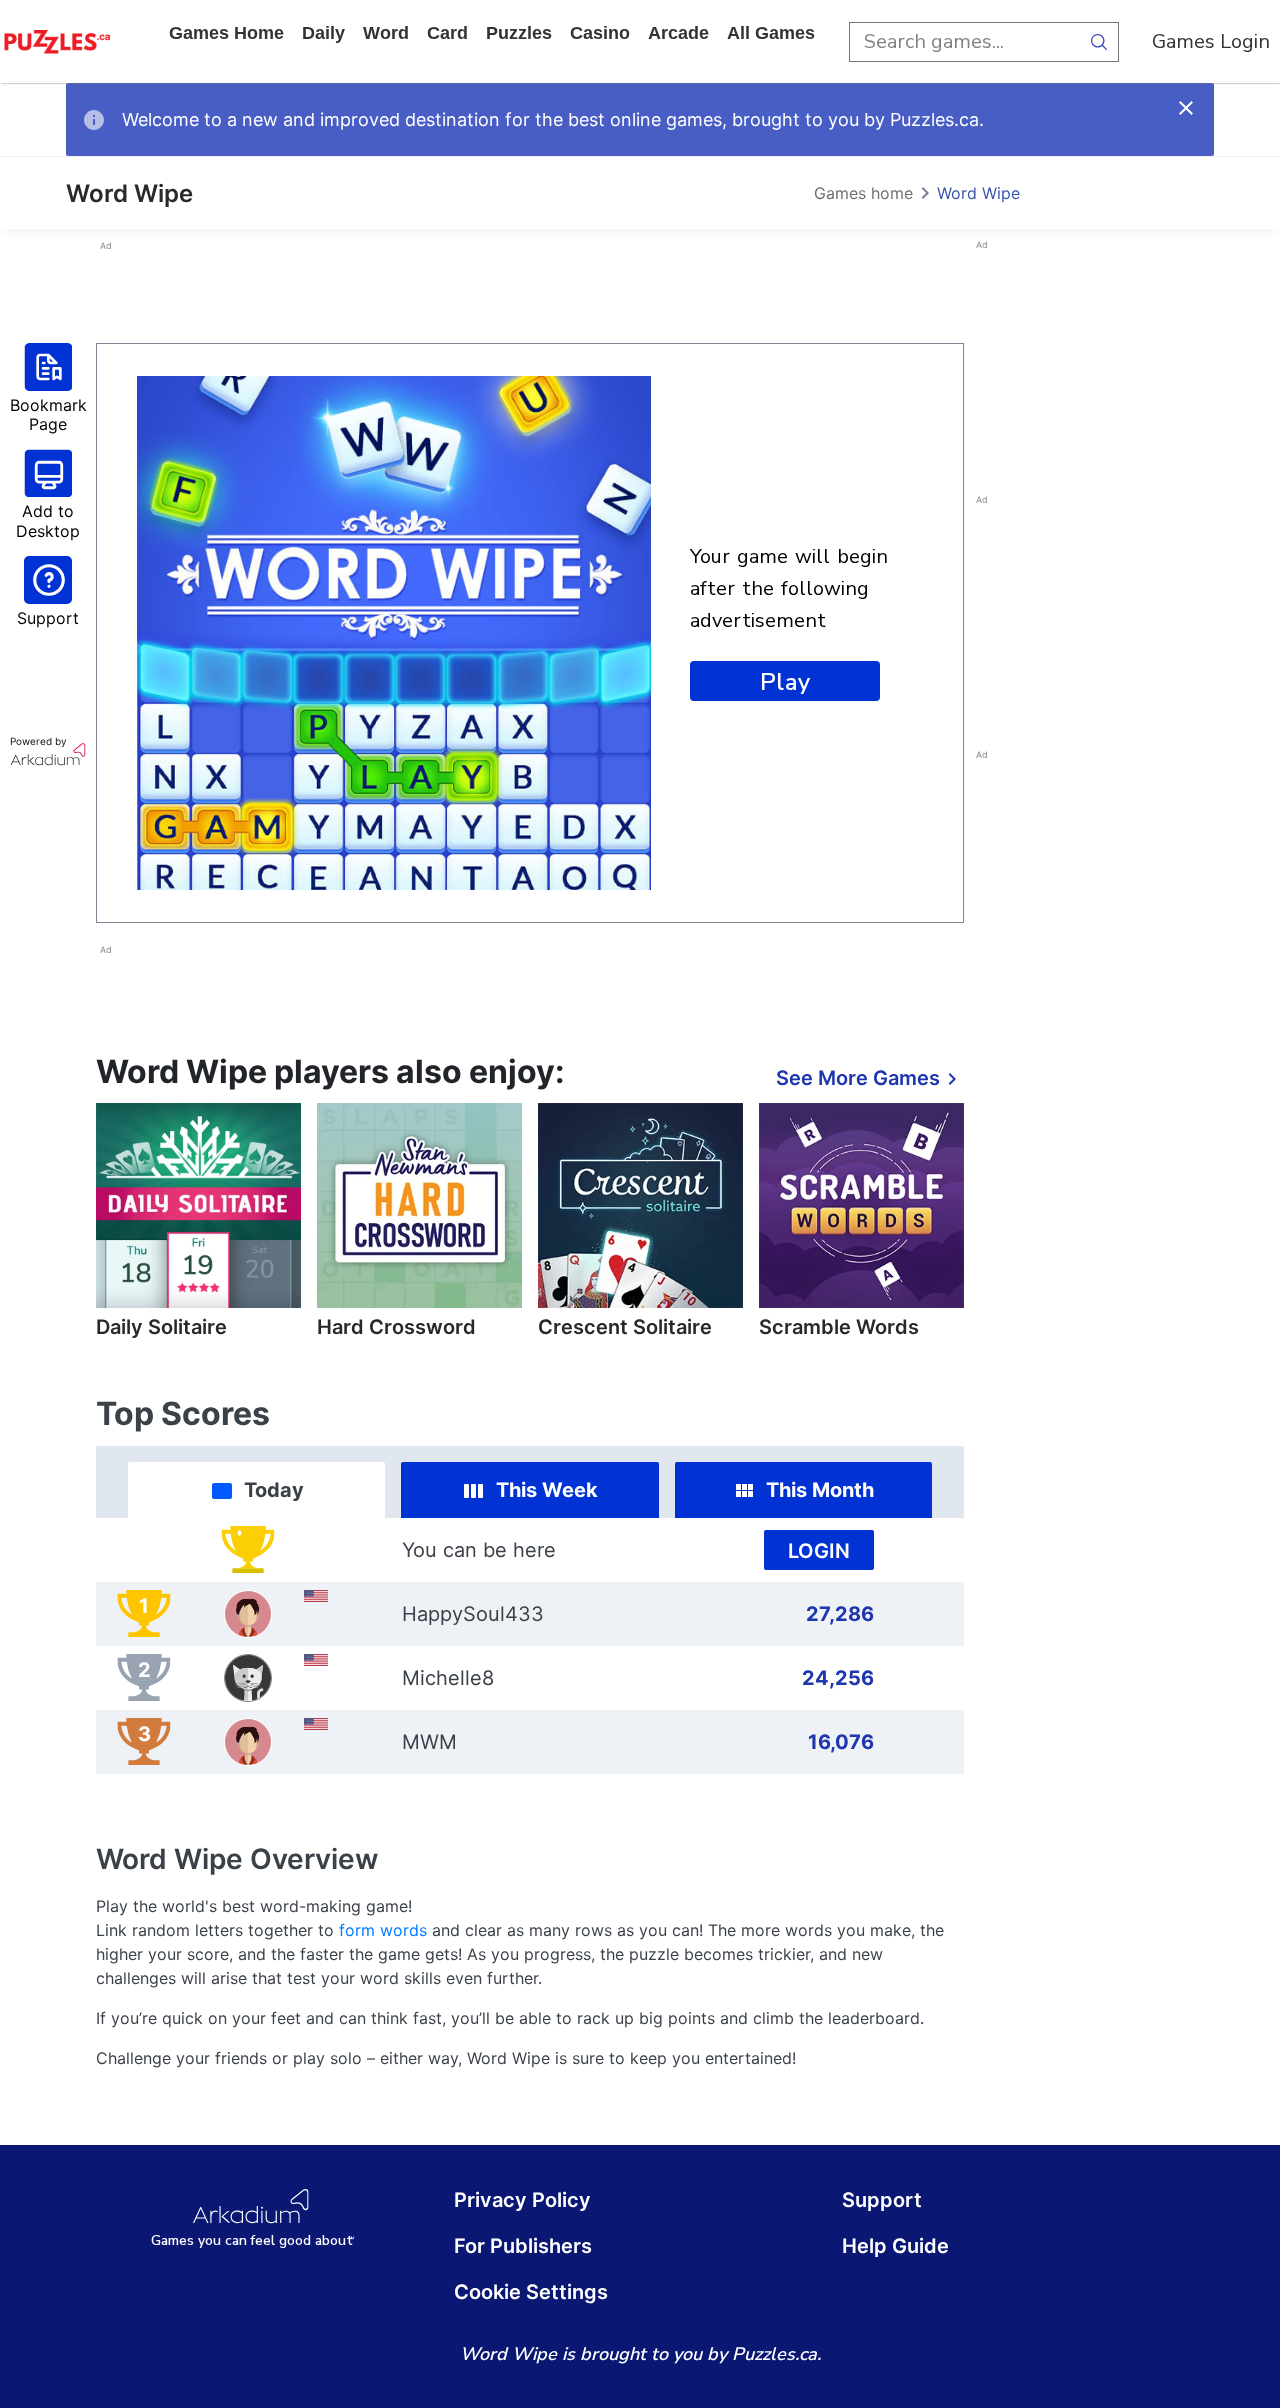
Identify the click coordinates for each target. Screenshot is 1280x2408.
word (386, 33)
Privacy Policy (522, 2200)
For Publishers (523, 2246)
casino (600, 33)
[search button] (1099, 42)
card (447, 33)
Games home (226, 33)
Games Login (1211, 41)
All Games (771, 33)
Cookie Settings (531, 2292)
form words (383, 1930)
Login (819, 1551)
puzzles (519, 33)
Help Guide (895, 2246)
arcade (678, 33)
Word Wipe (978, 193)
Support (882, 2200)
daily (323, 33)
